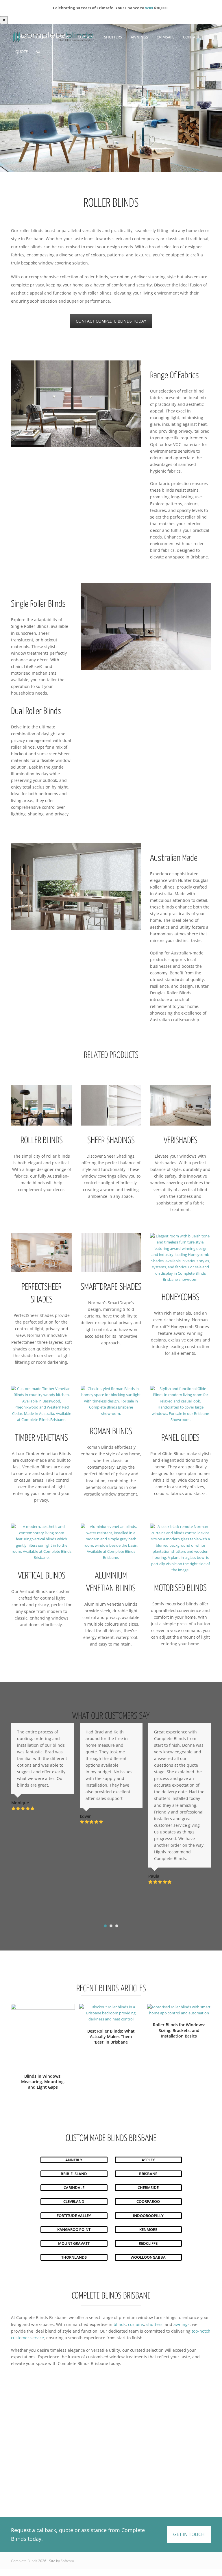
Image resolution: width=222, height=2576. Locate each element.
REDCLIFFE (148, 2243)
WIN (149, 8)
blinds (120, 2324)
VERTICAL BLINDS (42, 1576)
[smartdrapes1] (111, 1253)
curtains (136, 2324)
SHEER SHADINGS (111, 1141)
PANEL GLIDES (180, 1438)
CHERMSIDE (148, 2188)
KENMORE (148, 2229)
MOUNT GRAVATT (74, 2243)
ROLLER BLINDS (42, 1141)
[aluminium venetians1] (111, 1542)
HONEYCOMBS (181, 1298)
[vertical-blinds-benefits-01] (41, 1542)
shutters (154, 2324)
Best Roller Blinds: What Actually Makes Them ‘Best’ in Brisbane (111, 2037)
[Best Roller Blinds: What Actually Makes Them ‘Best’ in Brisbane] (111, 2013)
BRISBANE (148, 2174)
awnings (182, 2324)
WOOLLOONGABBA (148, 2257)
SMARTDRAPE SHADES (111, 1287)
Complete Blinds (24, 2561)
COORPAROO (148, 2201)
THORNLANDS (74, 2257)
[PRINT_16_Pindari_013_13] (180, 1258)
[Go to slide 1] (105, 1926)
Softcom (67, 2561)
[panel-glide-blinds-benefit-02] (180, 1404)
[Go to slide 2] (111, 1926)
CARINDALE (74, 2188)
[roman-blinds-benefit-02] (111, 1401)
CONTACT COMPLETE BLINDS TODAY (111, 321)
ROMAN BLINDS (111, 1432)
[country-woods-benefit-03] (41, 1404)
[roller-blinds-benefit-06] (41, 1105)
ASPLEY (148, 2160)
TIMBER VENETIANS (41, 1438)
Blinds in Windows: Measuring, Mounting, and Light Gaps (43, 2082)
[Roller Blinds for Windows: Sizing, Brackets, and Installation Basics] (179, 2010)
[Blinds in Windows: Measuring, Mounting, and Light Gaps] (43, 2035)
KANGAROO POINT (74, 2229)
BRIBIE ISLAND (74, 2174)
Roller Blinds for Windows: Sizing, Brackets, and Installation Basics (179, 2030)
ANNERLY (74, 2160)
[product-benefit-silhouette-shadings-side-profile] (111, 1105)
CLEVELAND (74, 2201)
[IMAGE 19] (180, 1548)
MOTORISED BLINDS (180, 1588)
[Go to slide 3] (117, 1926)
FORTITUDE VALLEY (74, 2216)
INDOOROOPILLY (148, 2216)
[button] (38, 51)
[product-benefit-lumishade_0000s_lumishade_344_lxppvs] (180, 1105)
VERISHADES (181, 1141)
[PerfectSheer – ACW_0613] (41, 1253)
